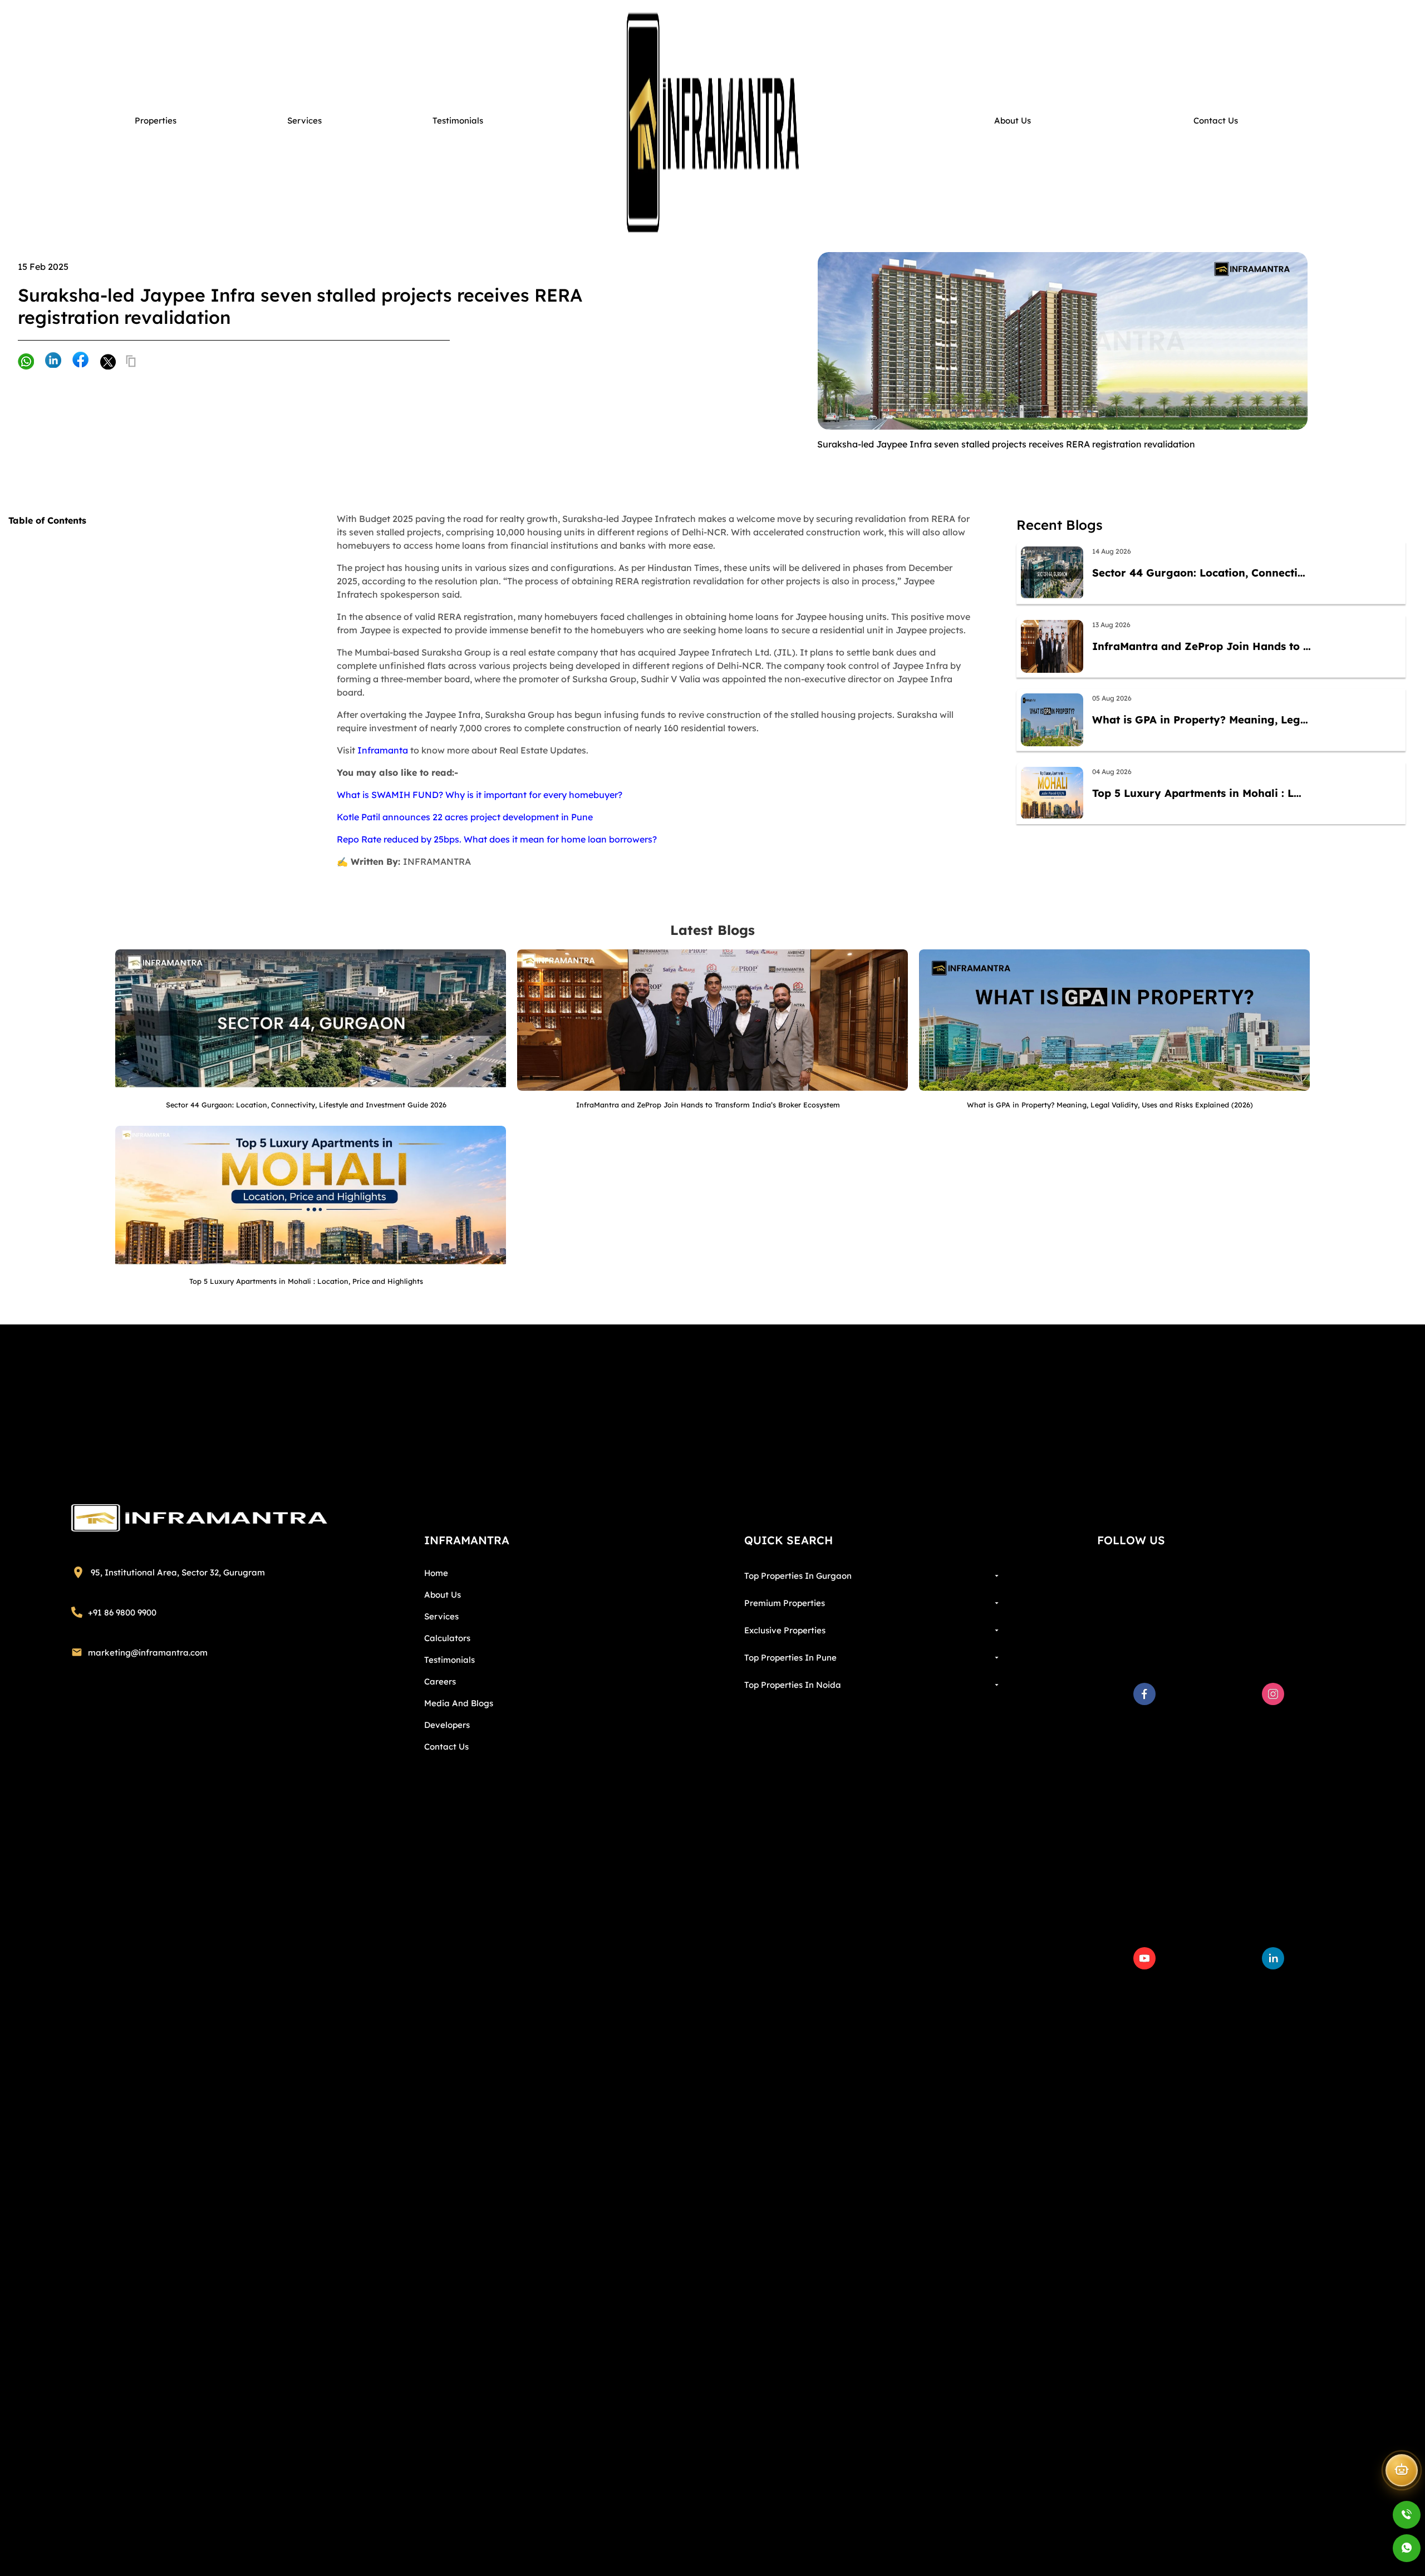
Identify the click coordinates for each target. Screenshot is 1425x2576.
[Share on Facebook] (80, 360)
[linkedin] (1273, 1958)
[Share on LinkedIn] (53, 361)
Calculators (447, 1638)
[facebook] (1144, 1694)
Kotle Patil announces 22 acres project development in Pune (465, 817)
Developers (447, 1725)
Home (436, 1573)
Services (441, 1616)
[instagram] (1273, 1694)
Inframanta (383, 750)
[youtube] (1144, 1958)
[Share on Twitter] (107, 361)
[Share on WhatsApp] (26, 363)
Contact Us (446, 1747)
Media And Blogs (459, 1703)
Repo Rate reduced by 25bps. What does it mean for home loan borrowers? (497, 839)
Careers (440, 1681)
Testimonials (449, 1660)
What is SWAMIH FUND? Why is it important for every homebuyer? (480, 795)
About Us (443, 1595)
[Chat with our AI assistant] (1402, 2473)
